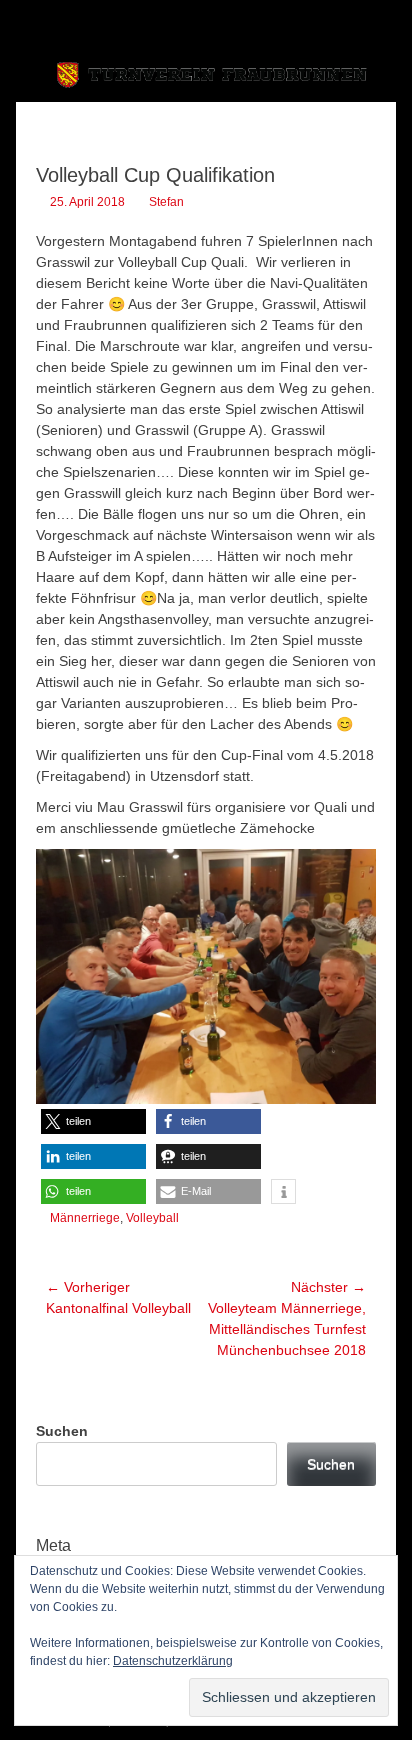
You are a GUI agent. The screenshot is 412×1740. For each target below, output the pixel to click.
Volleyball (152, 1218)
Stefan (166, 202)
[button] (93, 1121)
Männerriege (85, 1218)
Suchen (62, 1431)
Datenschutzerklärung (173, 1661)
